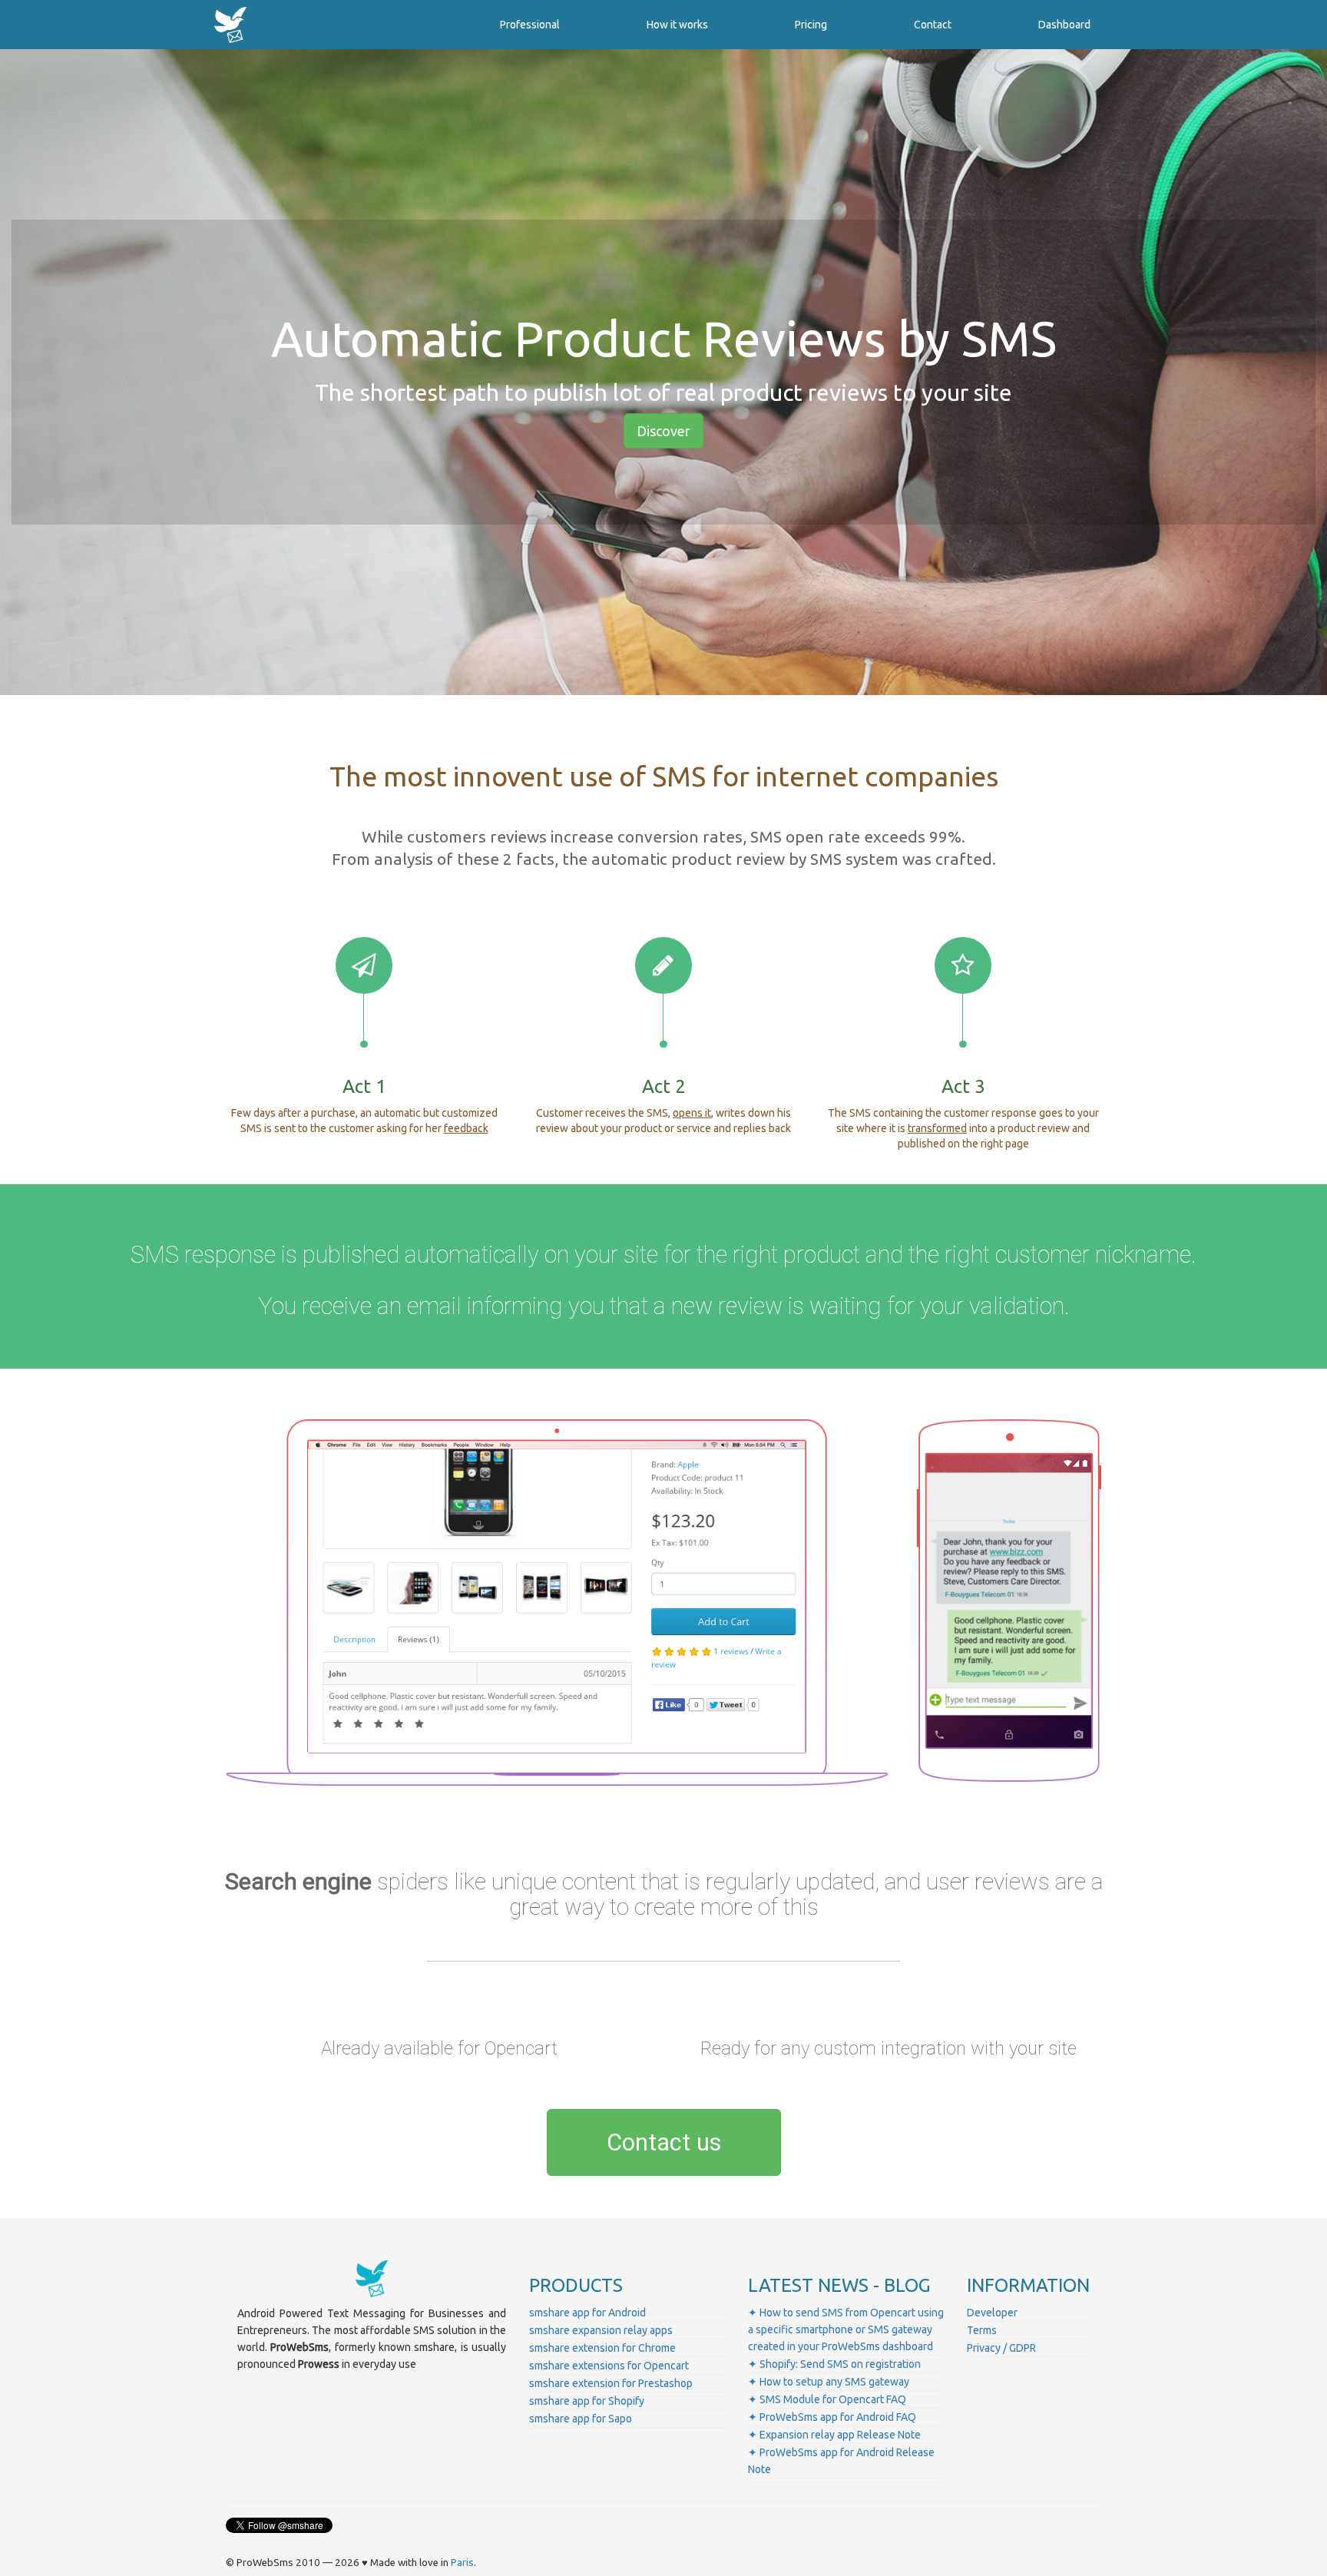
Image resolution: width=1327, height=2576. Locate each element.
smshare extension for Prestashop (611, 2383)
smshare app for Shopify (587, 2401)
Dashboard (1064, 25)
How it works (677, 25)
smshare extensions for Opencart (609, 2366)
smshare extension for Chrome (602, 2348)
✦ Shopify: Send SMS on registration (834, 2364)
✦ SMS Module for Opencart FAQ (827, 2399)
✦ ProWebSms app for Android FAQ (832, 2417)
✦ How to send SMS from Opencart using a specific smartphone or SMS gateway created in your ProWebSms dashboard (846, 2329)
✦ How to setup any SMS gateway (829, 2382)
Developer (992, 2313)
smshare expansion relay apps (601, 2330)
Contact (933, 25)
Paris (462, 2563)
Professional (530, 25)
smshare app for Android (587, 2313)
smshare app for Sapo (581, 2419)
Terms (982, 2330)
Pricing (811, 25)
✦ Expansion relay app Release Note (834, 2435)
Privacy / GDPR (1001, 2348)
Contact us (664, 2142)
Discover (663, 431)
